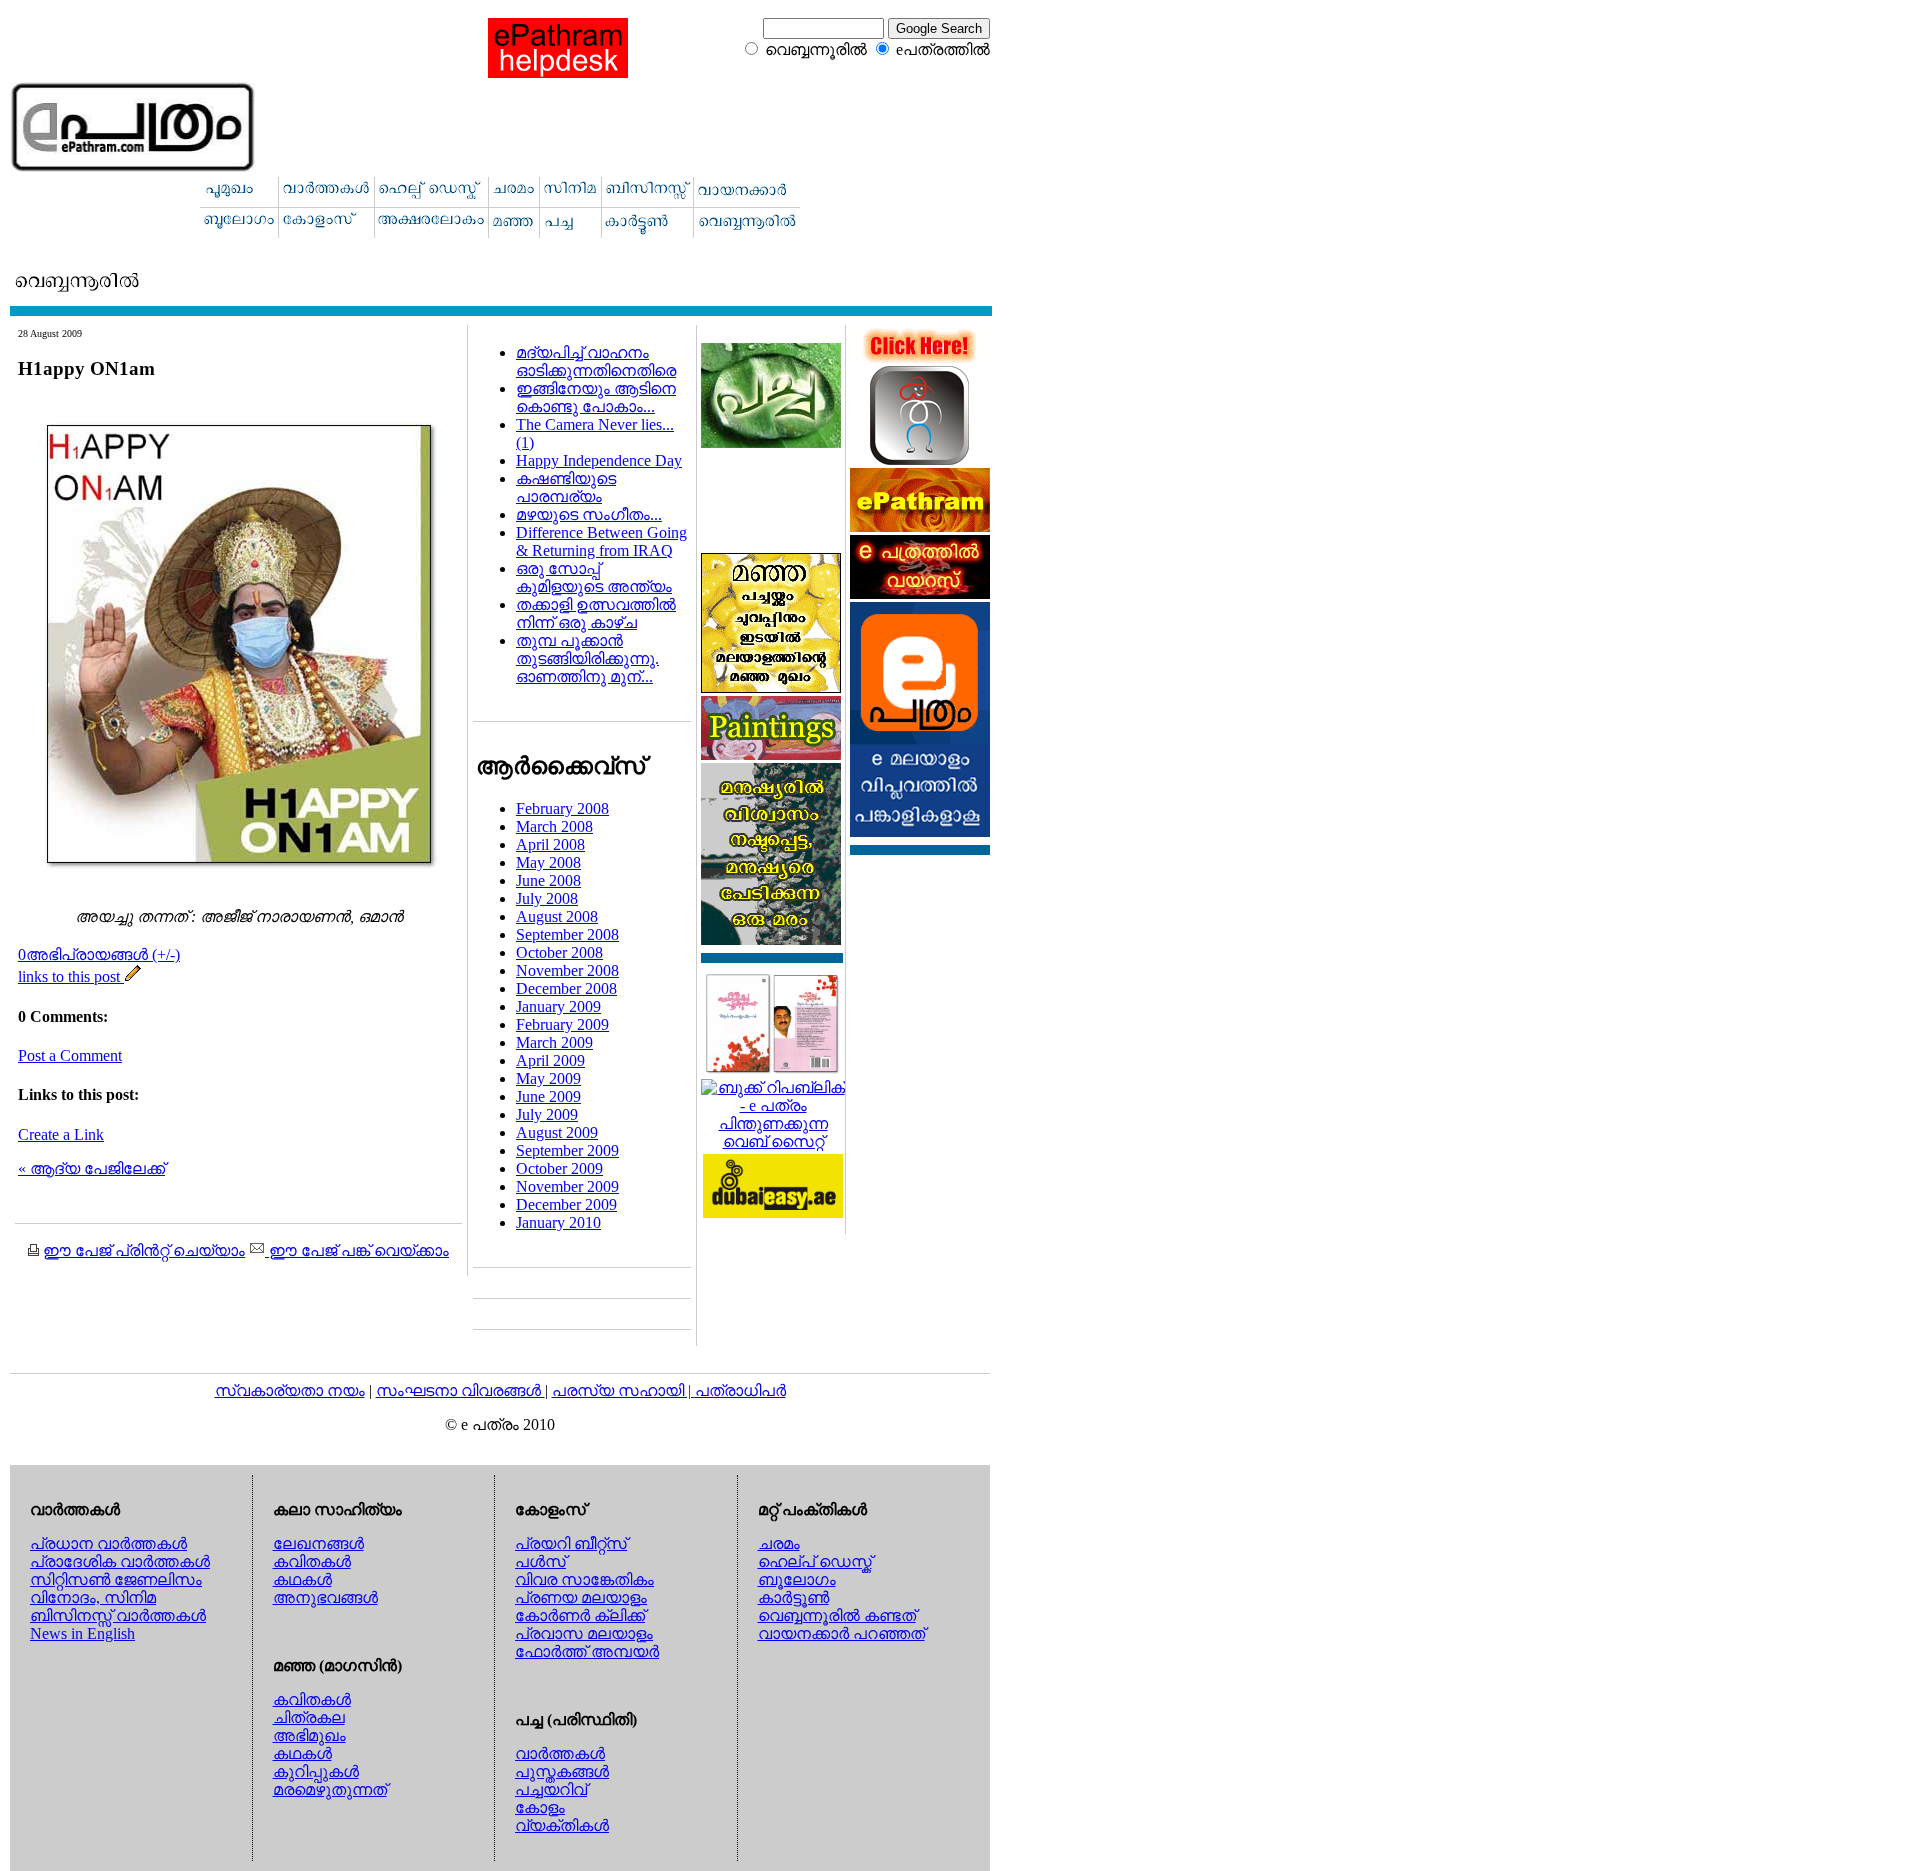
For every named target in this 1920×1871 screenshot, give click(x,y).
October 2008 (559, 952)
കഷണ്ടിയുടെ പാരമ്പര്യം (566, 487)
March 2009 (554, 1042)
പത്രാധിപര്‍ (740, 1390)
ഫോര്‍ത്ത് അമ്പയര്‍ (587, 1651)
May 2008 (548, 862)
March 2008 (554, 826)
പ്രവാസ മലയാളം (584, 1633)
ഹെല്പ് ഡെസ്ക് (815, 1561)
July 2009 (547, 1114)
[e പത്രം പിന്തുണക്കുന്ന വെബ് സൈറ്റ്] (773, 1141)
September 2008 (567, 934)
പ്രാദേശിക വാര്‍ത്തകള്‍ (120, 1561)
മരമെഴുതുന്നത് (330, 1789)
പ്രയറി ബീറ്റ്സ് (571, 1543)
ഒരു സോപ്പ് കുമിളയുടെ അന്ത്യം (594, 577)
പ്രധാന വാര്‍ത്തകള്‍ (108, 1543)
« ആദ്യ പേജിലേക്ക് (91, 1168)
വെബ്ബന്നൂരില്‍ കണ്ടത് (837, 1615)
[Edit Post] (133, 976)
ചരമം (779, 1543)
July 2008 (547, 898)
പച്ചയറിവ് (551, 1789)
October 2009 (559, 1168)
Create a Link (61, 1134)
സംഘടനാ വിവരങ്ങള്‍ (460, 1390)
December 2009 (566, 1204)
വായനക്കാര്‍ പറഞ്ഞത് (841, 1633)
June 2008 (548, 880)
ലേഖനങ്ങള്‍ (318, 1543)
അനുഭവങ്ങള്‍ (325, 1597)
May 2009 (548, 1078)
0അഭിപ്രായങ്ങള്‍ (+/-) (99, 954)
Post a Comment (70, 1055)
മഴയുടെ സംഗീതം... (589, 514)
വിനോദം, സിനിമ (93, 1597)
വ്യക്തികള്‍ (562, 1825)
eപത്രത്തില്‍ (943, 49)
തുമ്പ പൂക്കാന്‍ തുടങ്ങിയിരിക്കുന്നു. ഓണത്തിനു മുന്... (587, 658)
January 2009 (558, 1006)
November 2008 (567, 970)
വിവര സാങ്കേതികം (584, 1579)
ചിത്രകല (309, 1717)
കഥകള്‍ (302, 1579)
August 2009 (557, 1132)
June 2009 (548, 1096)
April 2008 (550, 844)
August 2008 (557, 916)
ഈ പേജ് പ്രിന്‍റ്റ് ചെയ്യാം (144, 1250)
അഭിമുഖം (309, 1735)
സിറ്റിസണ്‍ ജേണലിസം (116, 1579)
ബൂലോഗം (797, 1579)
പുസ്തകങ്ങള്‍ (562, 1771)
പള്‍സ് (540, 1561)
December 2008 (566, 988)
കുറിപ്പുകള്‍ (316, 1771)
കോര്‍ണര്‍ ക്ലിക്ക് (580, 1615)
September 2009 (567, 1150)
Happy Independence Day (599, 460)
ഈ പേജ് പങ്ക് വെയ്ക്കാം (357, 1250)
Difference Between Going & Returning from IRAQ (601, 541)
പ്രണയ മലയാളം (581, 1597)
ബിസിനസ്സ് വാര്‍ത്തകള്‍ (118, 1615)
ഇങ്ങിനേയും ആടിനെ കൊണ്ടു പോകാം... (596, 397)
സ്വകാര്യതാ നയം (290, 1390)
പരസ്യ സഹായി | (623, 1390)
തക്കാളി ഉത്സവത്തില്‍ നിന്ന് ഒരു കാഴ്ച (596, 613)
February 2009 (562, 1024)
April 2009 (550, 1060)
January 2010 (558, 1222)
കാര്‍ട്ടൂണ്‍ (793, 1597)
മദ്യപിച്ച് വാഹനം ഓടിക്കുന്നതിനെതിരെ (596, 361)
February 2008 (562, 808)
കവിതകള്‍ (312, 1561)
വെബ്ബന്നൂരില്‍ (816, 49)
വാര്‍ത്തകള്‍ (560, 1753)
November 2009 (567, 1186)
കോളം (540, 1807)
